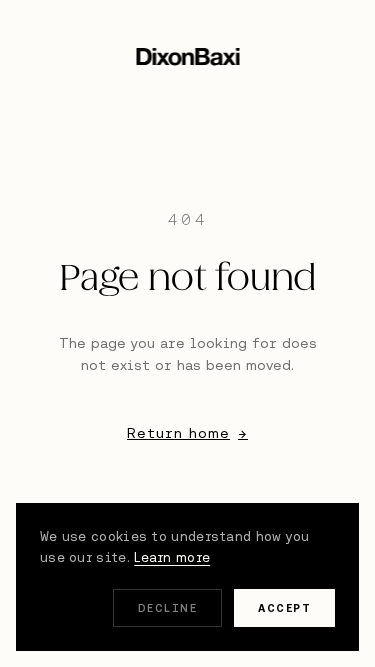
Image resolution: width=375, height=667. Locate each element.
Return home (187, 433)
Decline (168, 608)
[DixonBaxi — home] (187, 57)
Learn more (172, 557)
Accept (284, 608)
